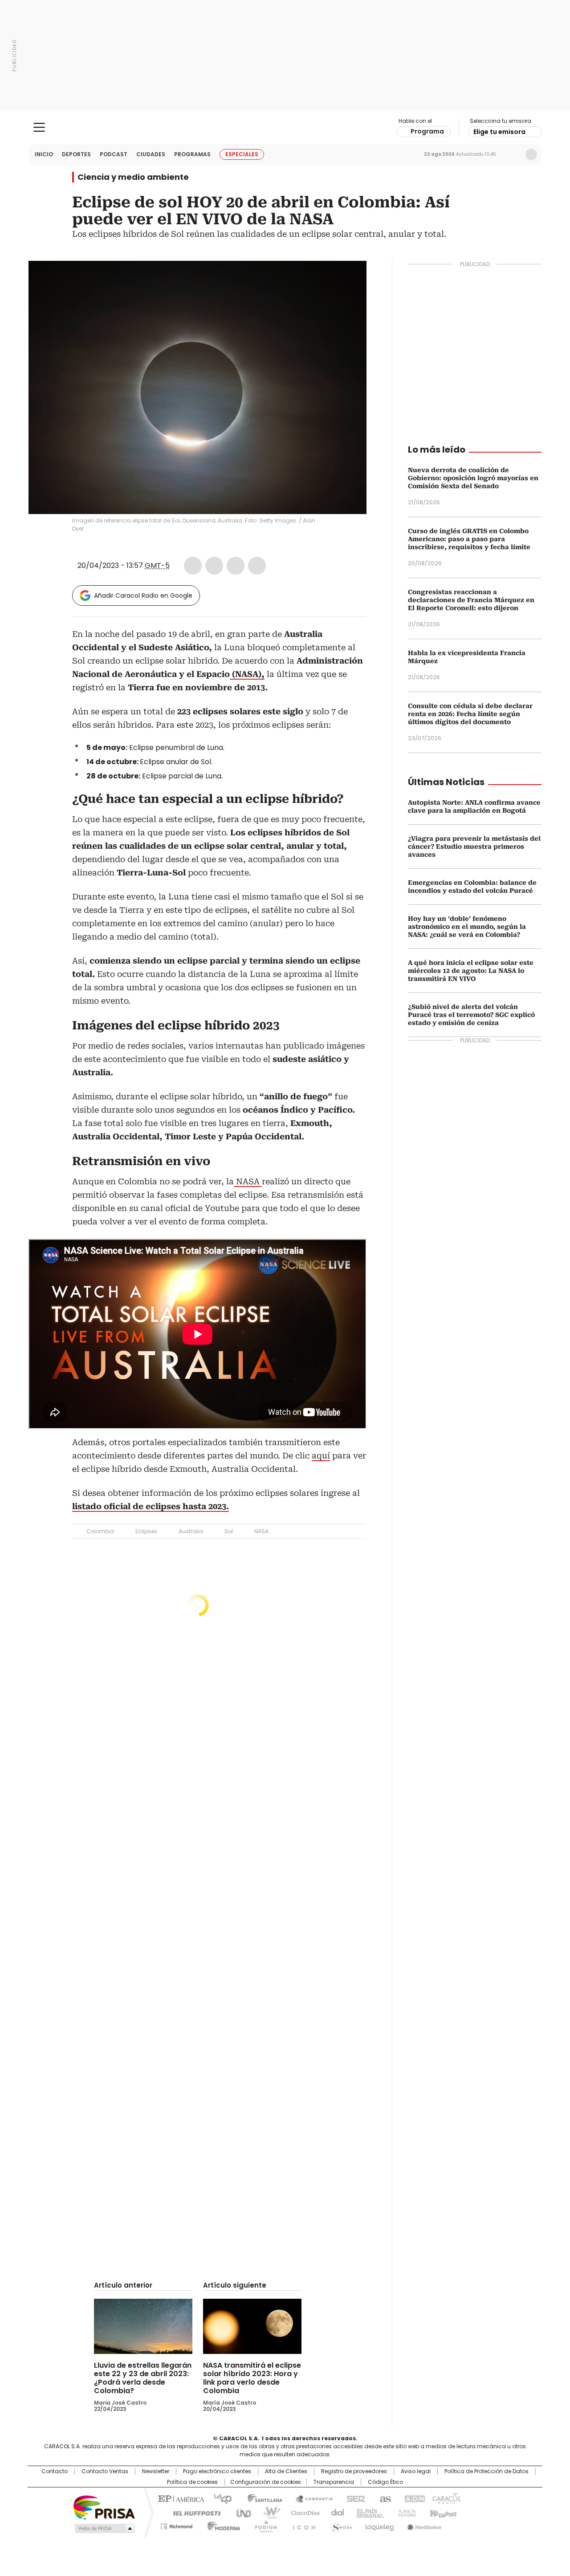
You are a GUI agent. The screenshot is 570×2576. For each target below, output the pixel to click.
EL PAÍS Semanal (367, 2512)
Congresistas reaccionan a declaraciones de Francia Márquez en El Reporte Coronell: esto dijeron (471, 600)
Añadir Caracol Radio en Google (143, 595)
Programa (427, 131)
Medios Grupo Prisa (104, 2528)
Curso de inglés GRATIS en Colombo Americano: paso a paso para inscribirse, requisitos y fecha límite (469, 539)
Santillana (261, 2498)
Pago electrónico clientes (217, 2471)
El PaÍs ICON (301, 2525)
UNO (240, 2512)
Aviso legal (416, 2471)
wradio (268, 2512)
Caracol (446, 2498)
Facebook (193, 566)
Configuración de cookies (266, 2482)
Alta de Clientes (286, 2471)
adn (413, 2498)
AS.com (384, 2498)
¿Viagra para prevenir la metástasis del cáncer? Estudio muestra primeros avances (474, 847)
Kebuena (442, 2512)
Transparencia (334, 2482)
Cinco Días (303, 2512)
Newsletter (513, 154)
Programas (192, 154)
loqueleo (379, 2525)
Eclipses (146, 1531)
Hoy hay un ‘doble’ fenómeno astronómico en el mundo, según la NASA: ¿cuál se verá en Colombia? (467, 927)
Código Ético (385, 2482)
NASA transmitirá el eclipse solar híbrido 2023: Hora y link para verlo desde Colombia (252, 2378)
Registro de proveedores (354, 2471)
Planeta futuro (405, 2512)
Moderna (222, 2525)
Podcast (114, 154)
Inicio (44, 154)
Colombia (100, 1531)
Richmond (177, 2525)
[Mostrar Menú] (39, 127)
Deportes (76, 154)
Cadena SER (353, 2498)
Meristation (423, 2525)
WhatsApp (257, 566)
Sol (229, 1531)
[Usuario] (531, 154)
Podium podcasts (263, 2525)
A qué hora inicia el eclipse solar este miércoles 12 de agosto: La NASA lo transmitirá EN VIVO (471, 971)
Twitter (214, 566)
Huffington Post (193, 2512)
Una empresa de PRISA (104, 2507)
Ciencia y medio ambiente (133, 177)
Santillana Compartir (310, 2498)
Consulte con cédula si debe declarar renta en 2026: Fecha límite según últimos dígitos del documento (470, 714)
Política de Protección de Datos (487, 2471)
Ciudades (151, 154)
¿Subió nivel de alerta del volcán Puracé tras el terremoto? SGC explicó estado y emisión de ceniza (471, 1015)
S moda (340, 2525)
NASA (248, 1181)
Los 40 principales (219, 2498)
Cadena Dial (335, 2512)
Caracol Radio (285, 128)
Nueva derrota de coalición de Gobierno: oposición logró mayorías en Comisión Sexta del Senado (473, 478)
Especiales (242, 154)
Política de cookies (192, 2482)
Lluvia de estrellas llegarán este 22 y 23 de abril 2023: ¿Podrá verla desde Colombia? (143, 2378)
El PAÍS (180, 2498)
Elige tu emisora (499, 132)
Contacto (55, 2471)
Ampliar (349, 279)
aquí (321, 1456)
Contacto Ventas (105, 2471)
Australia (191, 1531)
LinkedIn (236, 566)
